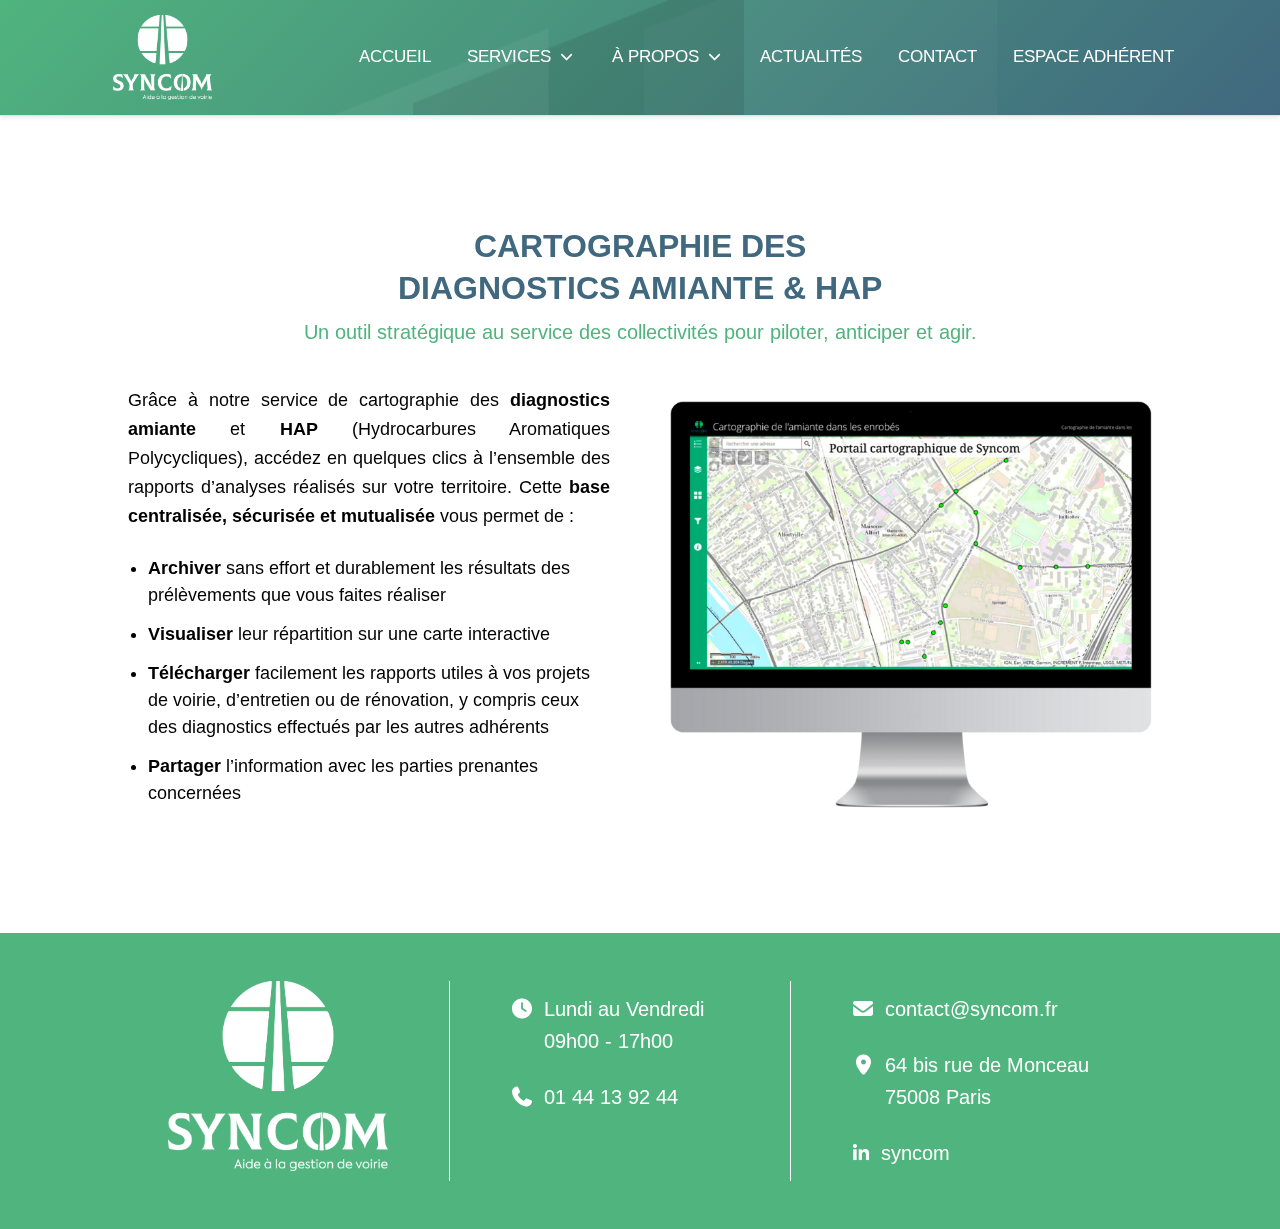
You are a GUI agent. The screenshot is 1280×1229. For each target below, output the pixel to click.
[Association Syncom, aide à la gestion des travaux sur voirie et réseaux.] (150, 57)
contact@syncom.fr (971, 1009)
